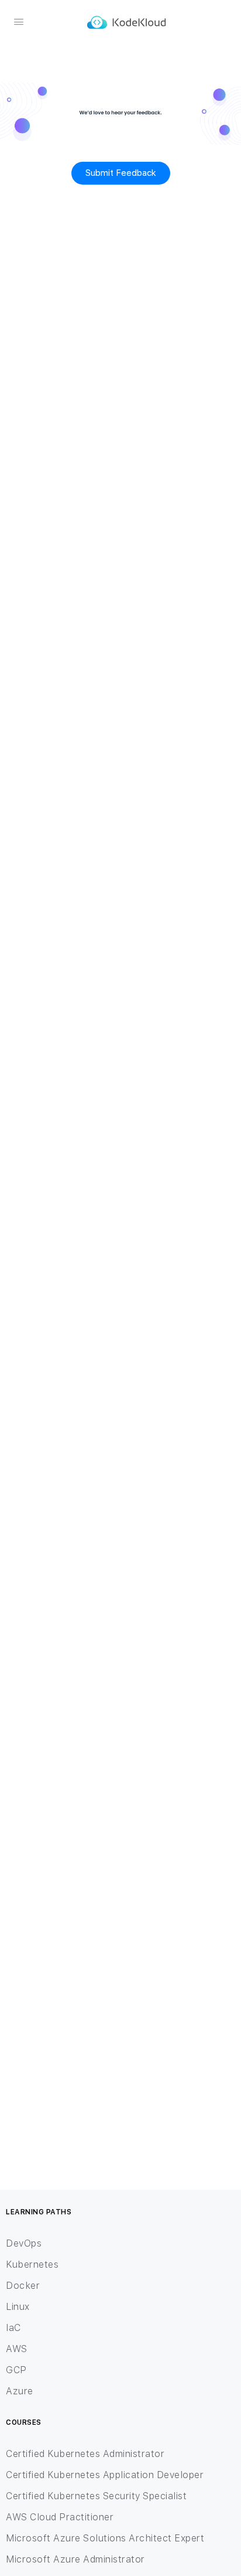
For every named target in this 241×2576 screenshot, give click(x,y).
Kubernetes (32, 2264)
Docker (23, 2286)
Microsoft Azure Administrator (75, 2559)
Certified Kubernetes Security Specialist (96, 2496)
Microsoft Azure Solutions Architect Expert (105, 2538)
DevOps (24, 2243)
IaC (13, 2328)
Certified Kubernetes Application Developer (105, 2475)
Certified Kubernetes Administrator (85, 2454)
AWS (17, 2349)
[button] (121, 173)
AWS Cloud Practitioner (60, 2517)
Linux (18, 2307)
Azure (20, 2391)
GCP (16, 2370)
